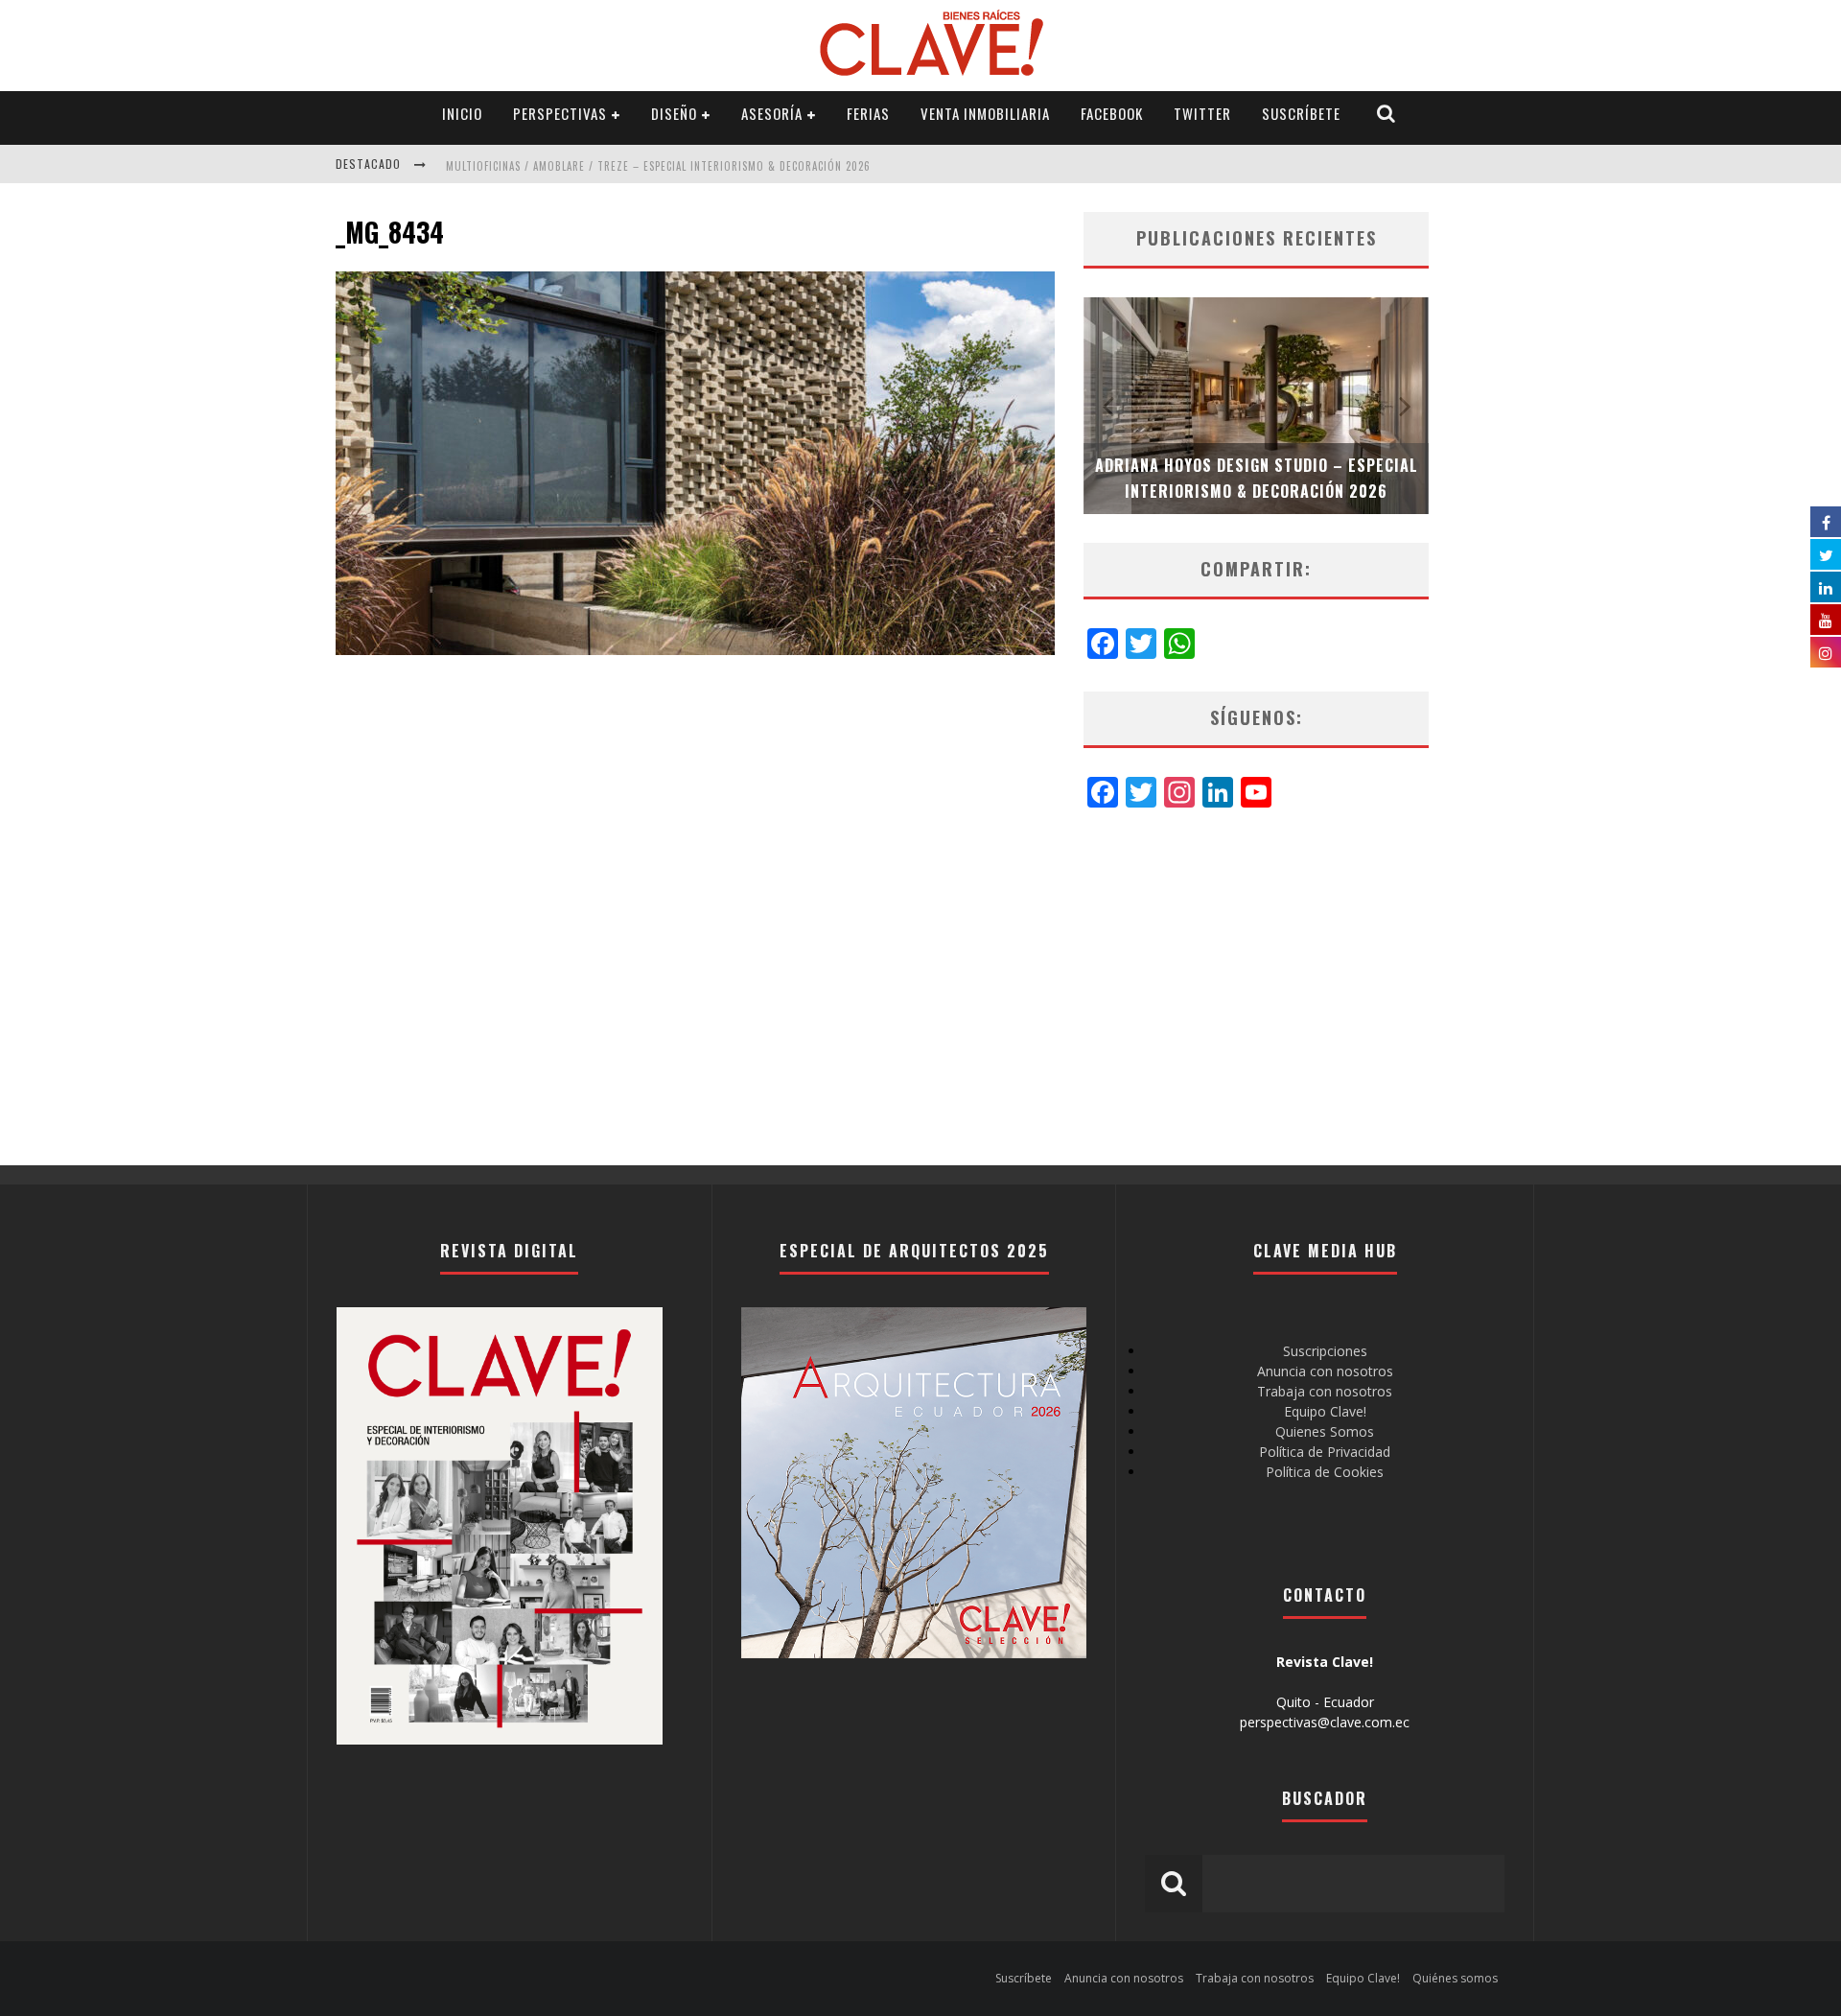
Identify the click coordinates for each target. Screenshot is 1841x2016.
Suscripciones (1325, 1351)
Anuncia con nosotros (1325, 1371)
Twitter (1202, 113)
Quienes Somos (1325, 1431)
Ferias (868, 113)
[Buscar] (1387, 114)
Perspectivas (560, 113)
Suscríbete (1301, 113)
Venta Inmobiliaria (985, 113)
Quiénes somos (1455, 1978)
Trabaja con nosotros (1325, 1391)
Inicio (462, 113)
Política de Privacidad (1325, 1452)
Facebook (1112, 113)
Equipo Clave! (1325, 1411)
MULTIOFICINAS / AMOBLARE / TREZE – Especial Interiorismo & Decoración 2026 (658, 166)
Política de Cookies (1325, 1472)
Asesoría (772, 113)
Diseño (674, 113)
